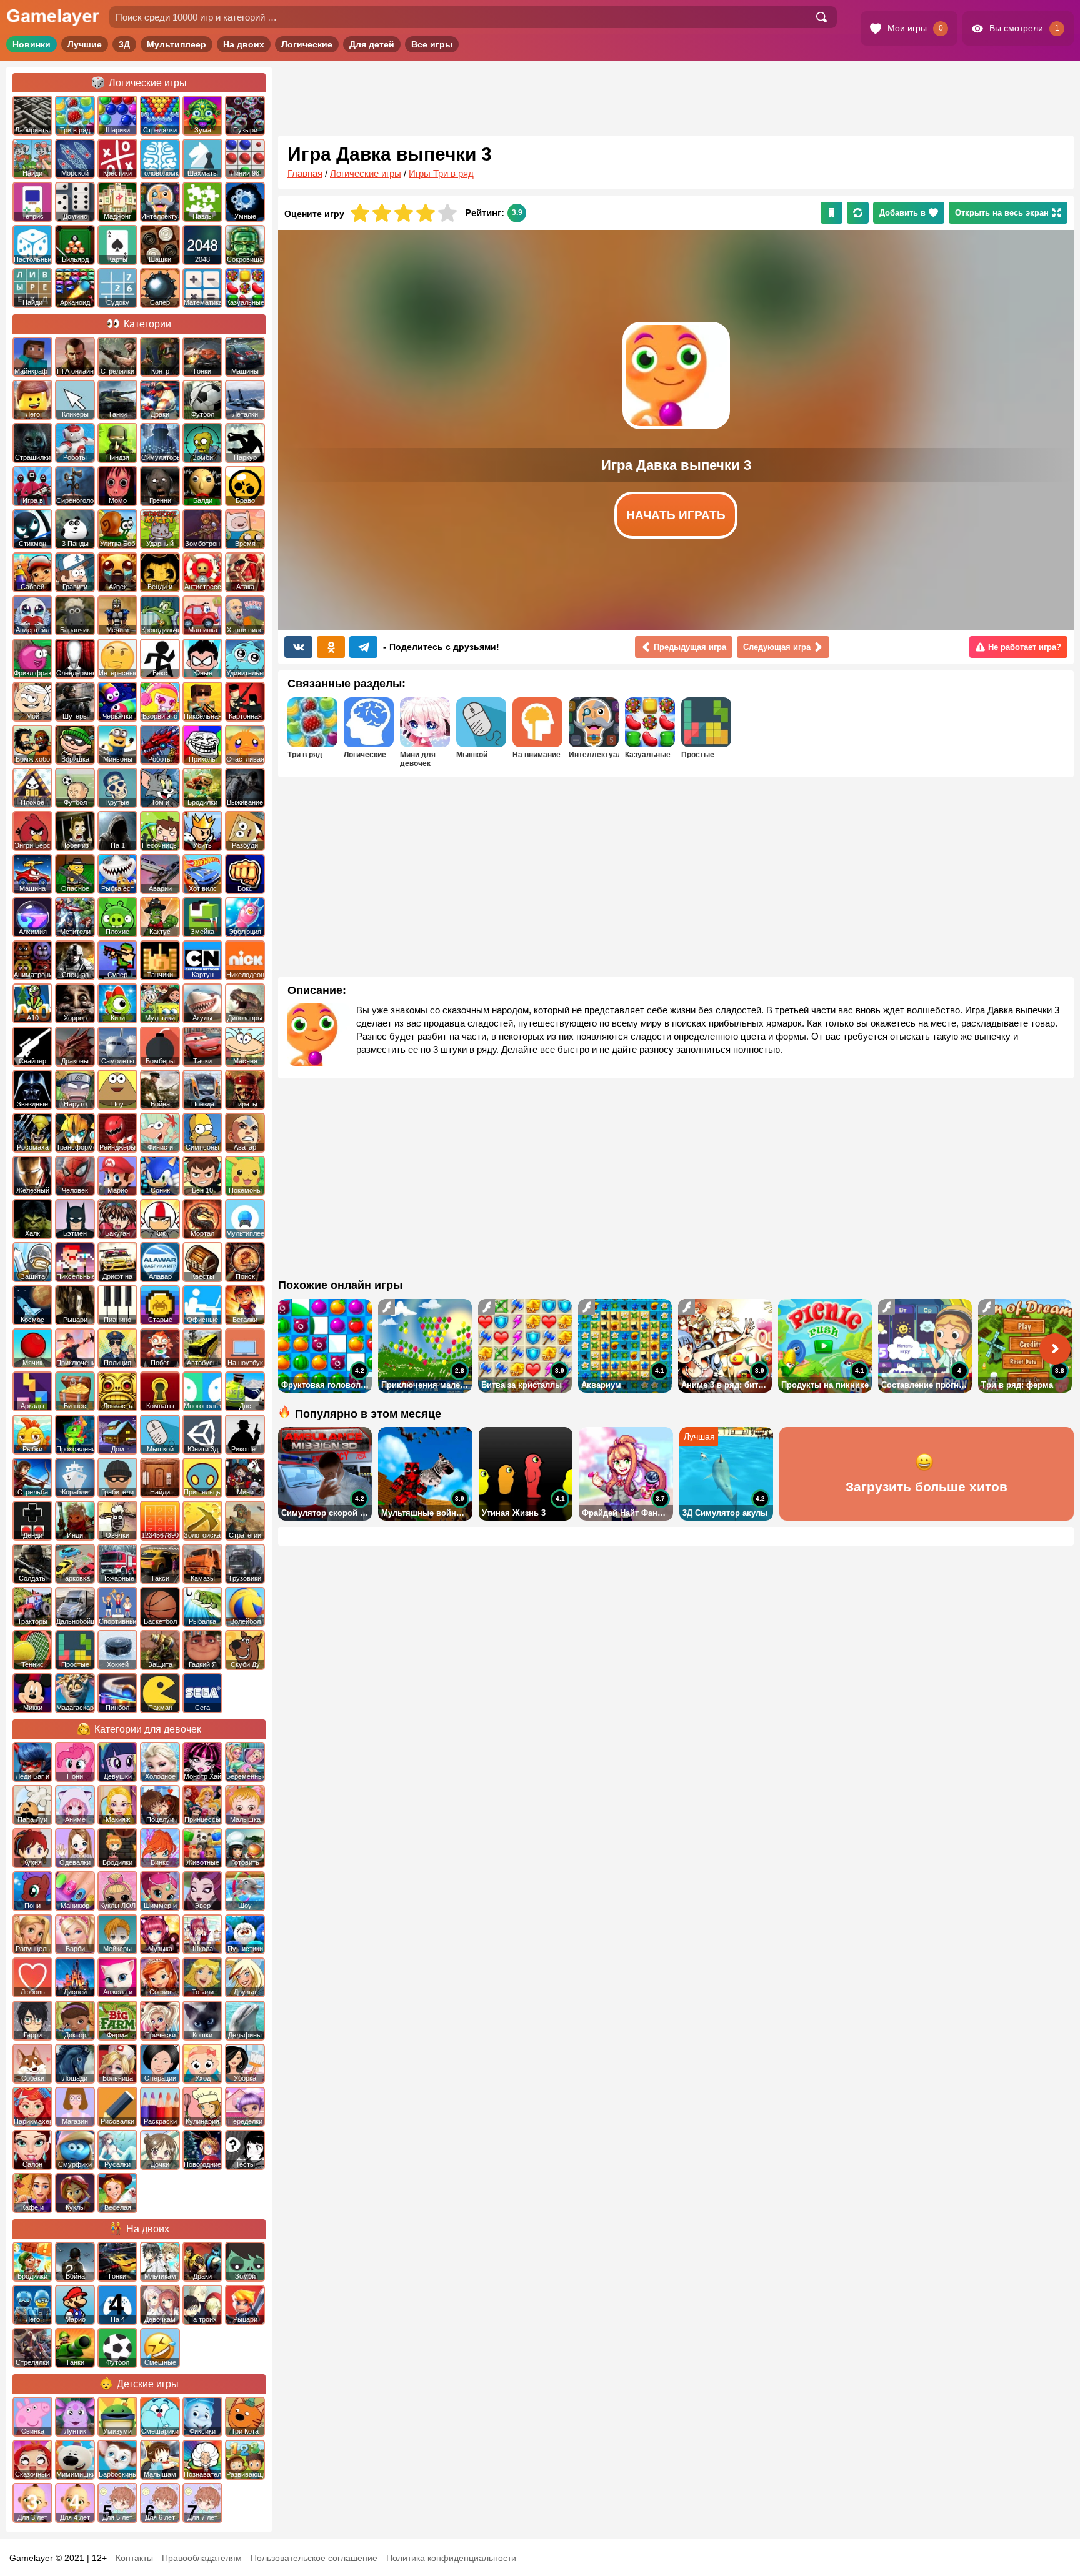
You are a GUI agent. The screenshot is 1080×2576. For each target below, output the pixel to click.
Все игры (432, 44)
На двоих (244, 44)
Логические (307, 44)
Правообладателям (202, 2558)
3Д (124, 44)
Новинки (32, 44)
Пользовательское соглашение (314, 2558)
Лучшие (85, 44)
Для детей (372, 44)
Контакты (134, 2558)
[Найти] (821, 17)
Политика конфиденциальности (451, 2558)
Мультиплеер (177, 44)
